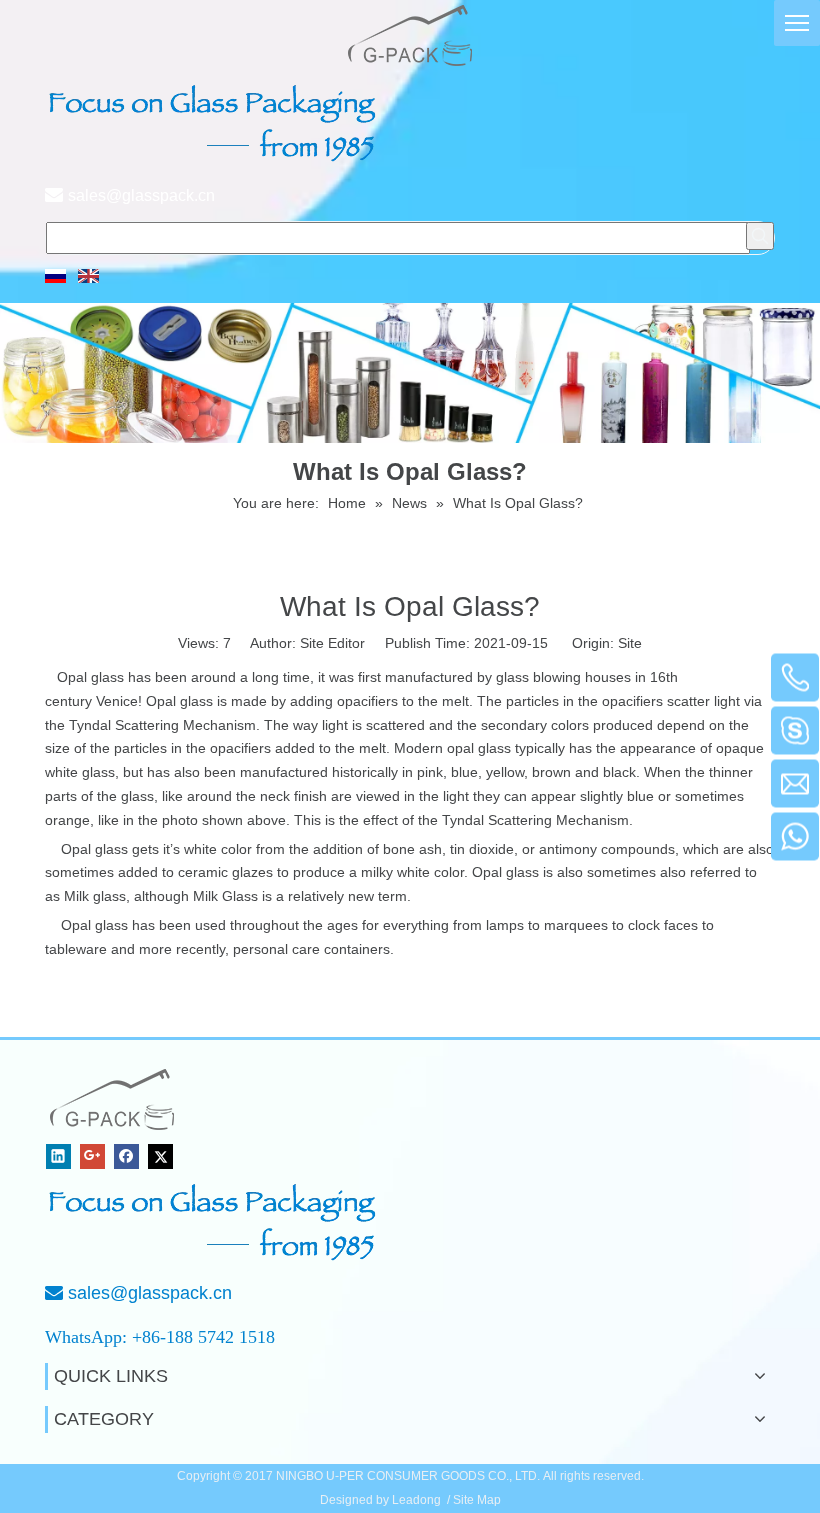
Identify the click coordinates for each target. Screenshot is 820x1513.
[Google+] (92, 1156)
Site (630, 643)
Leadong (416, 1500)
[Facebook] (126, 1156)
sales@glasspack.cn (141, 195)
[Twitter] (160, 1156)
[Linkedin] (58, 1156)
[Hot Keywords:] (760, 236)
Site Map (477, 1500)
